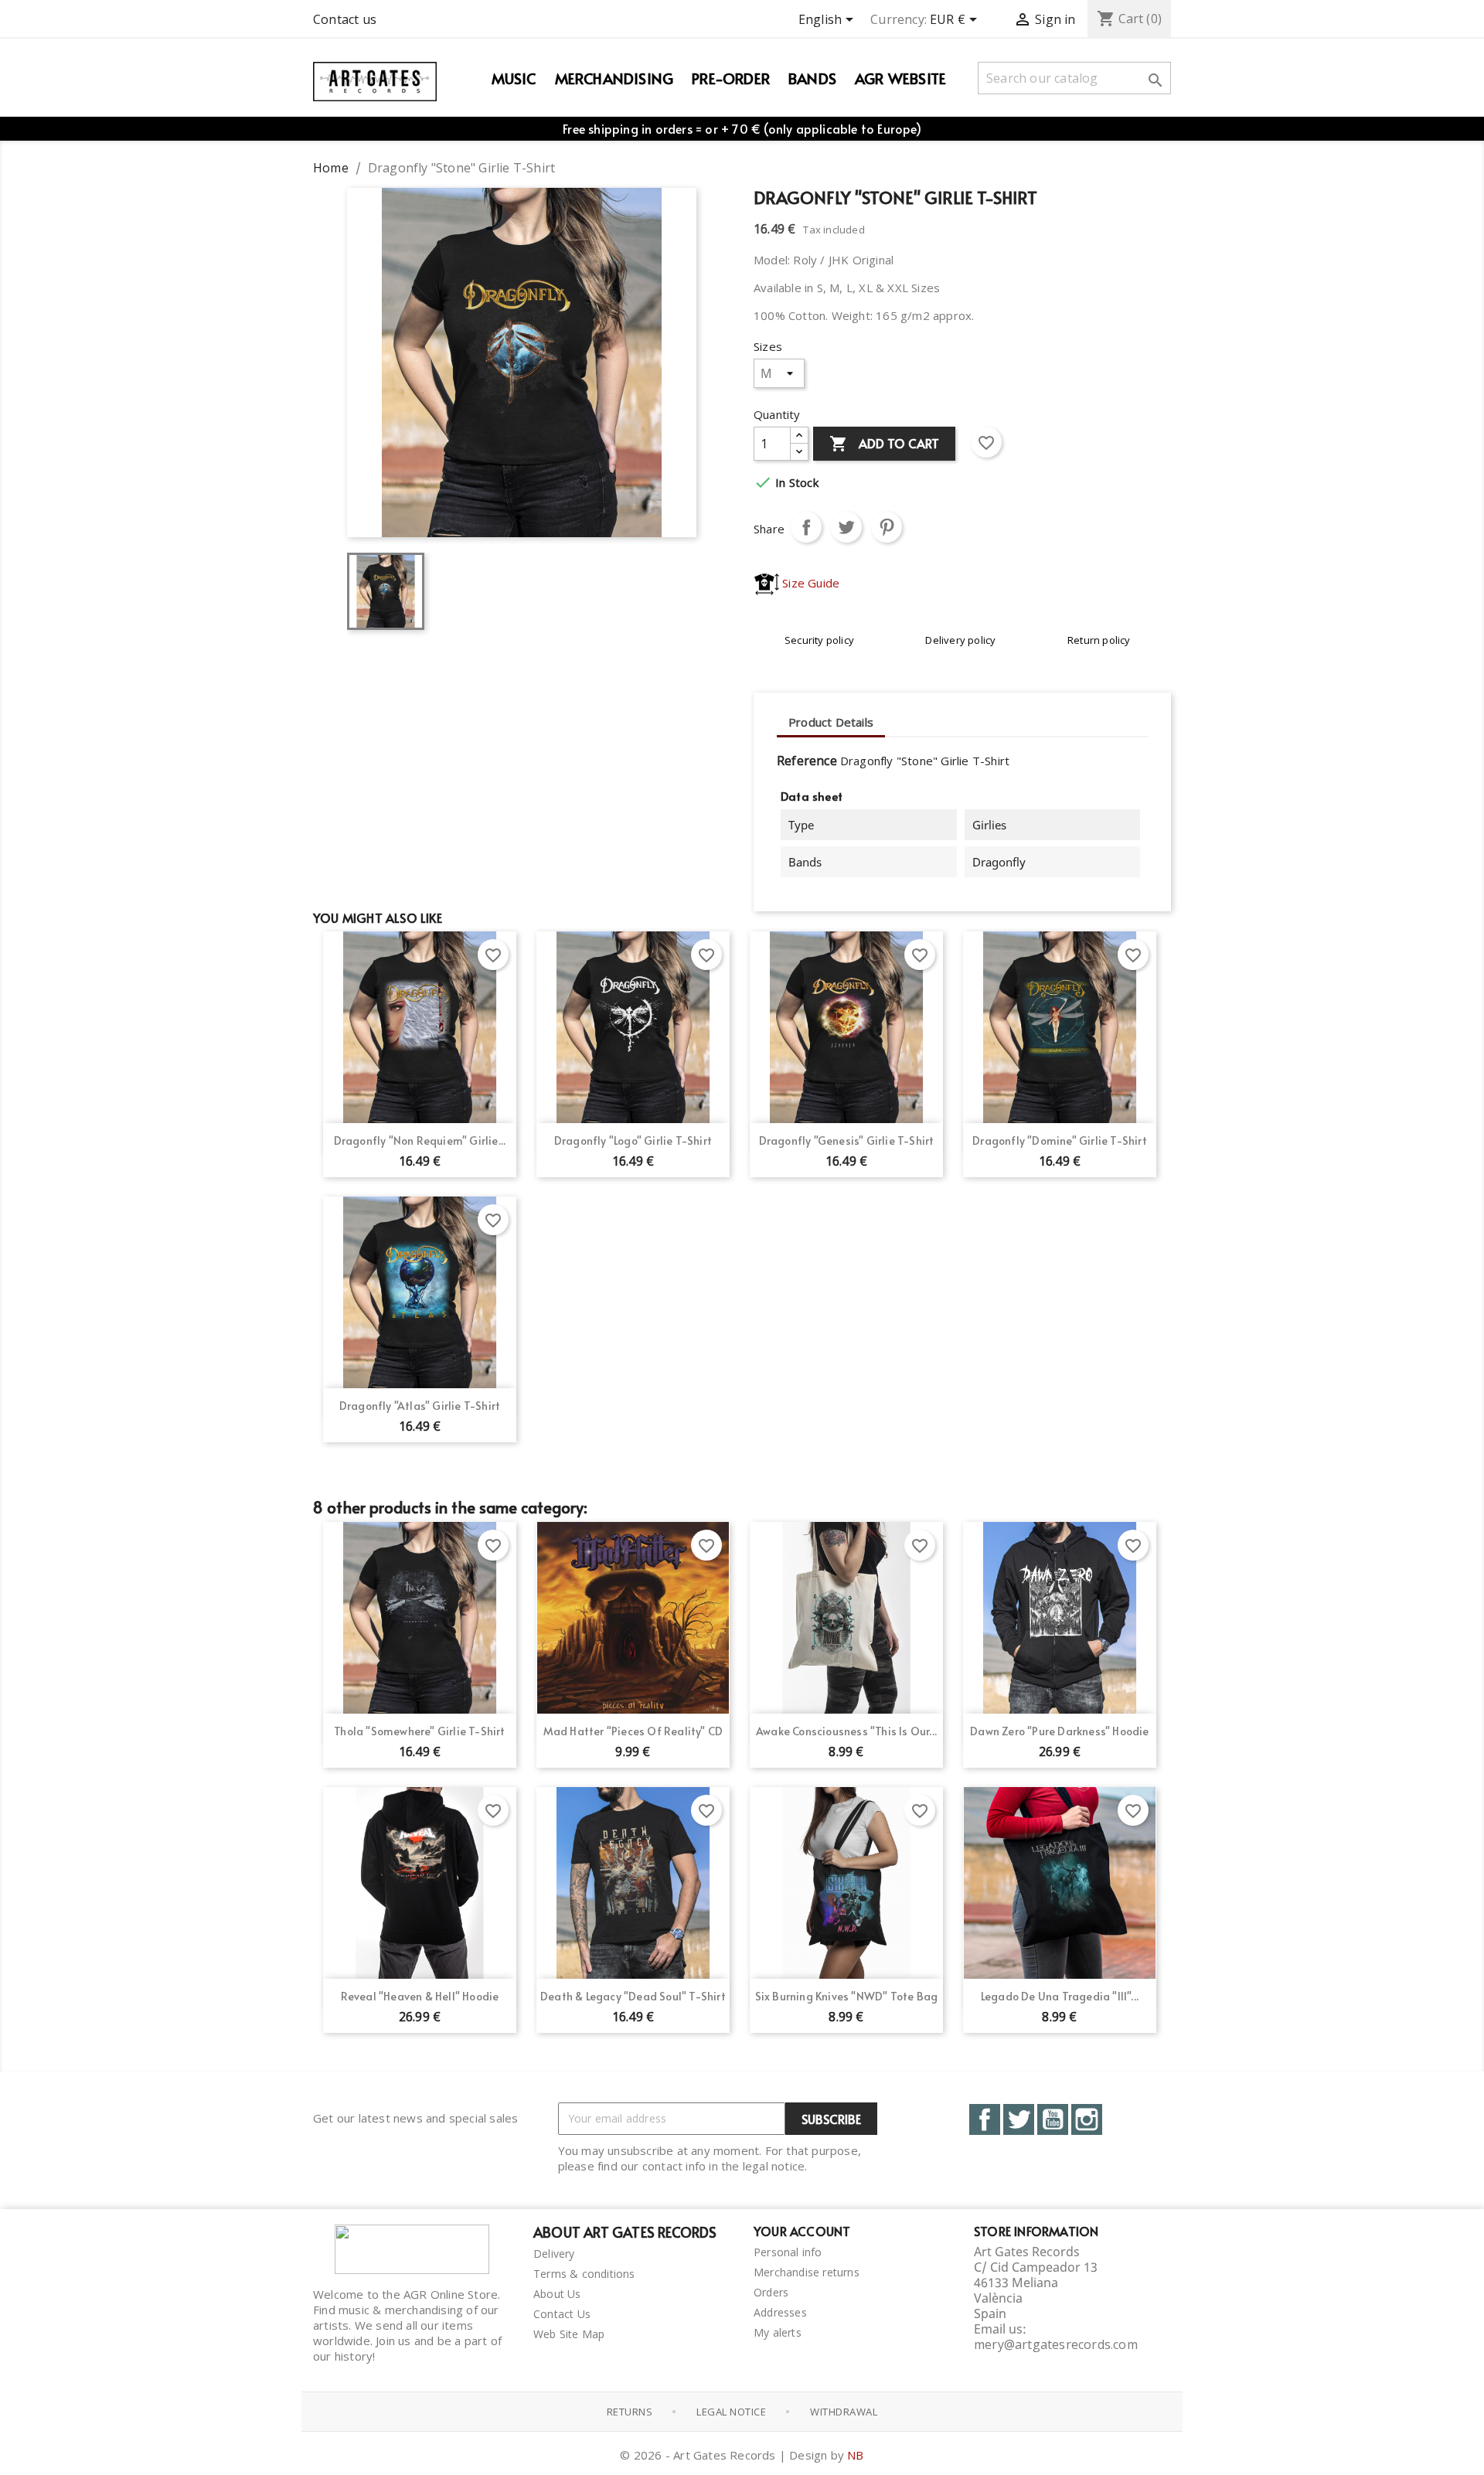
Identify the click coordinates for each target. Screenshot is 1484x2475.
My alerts (778, 2332)
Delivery (554, 2254)
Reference (807, 761)
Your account (802, 2231)
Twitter (1019, 2119)
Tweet (846, 527)
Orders (771, 2292)
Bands (812, 78)
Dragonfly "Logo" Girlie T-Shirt (633, 1140)
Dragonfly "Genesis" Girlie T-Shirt (847, 1140)
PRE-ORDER (731, 78)
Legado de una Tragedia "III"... (1060, 1996)
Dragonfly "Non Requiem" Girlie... (420, 1140)
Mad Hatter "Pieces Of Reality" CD (633, 1731)
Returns (630, 2412)
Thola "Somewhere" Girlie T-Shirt (419, 1731)
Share (806, 527)
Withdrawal (844, 2412)
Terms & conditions (584, 2274)
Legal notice (731, 2412)
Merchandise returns (807, 2272)
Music (514, 78)
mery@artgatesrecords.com (1056, 2344)
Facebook (985, 2119)
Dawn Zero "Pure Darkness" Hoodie (1059, 1731)
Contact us (345, 19)
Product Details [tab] (831, 722)
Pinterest (887, 527)
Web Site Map (569, 2334)
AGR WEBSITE (900, 78)
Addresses (780, 2312)
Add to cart (884, 444)
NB (855, 2455)
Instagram (1087, 2119)
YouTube (1053, 2119)
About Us (557, 2294)
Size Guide (809, 583)
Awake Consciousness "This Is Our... (846, 1731)
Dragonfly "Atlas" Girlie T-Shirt (420, 1406)
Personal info (788, 2252)
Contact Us (562, 2314)
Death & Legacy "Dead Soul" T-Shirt (633, 1996)
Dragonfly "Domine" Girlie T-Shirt (1060, 1140)
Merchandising (614, 78)
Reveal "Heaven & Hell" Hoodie (420, 1996)
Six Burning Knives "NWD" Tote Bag (847, 1996)
